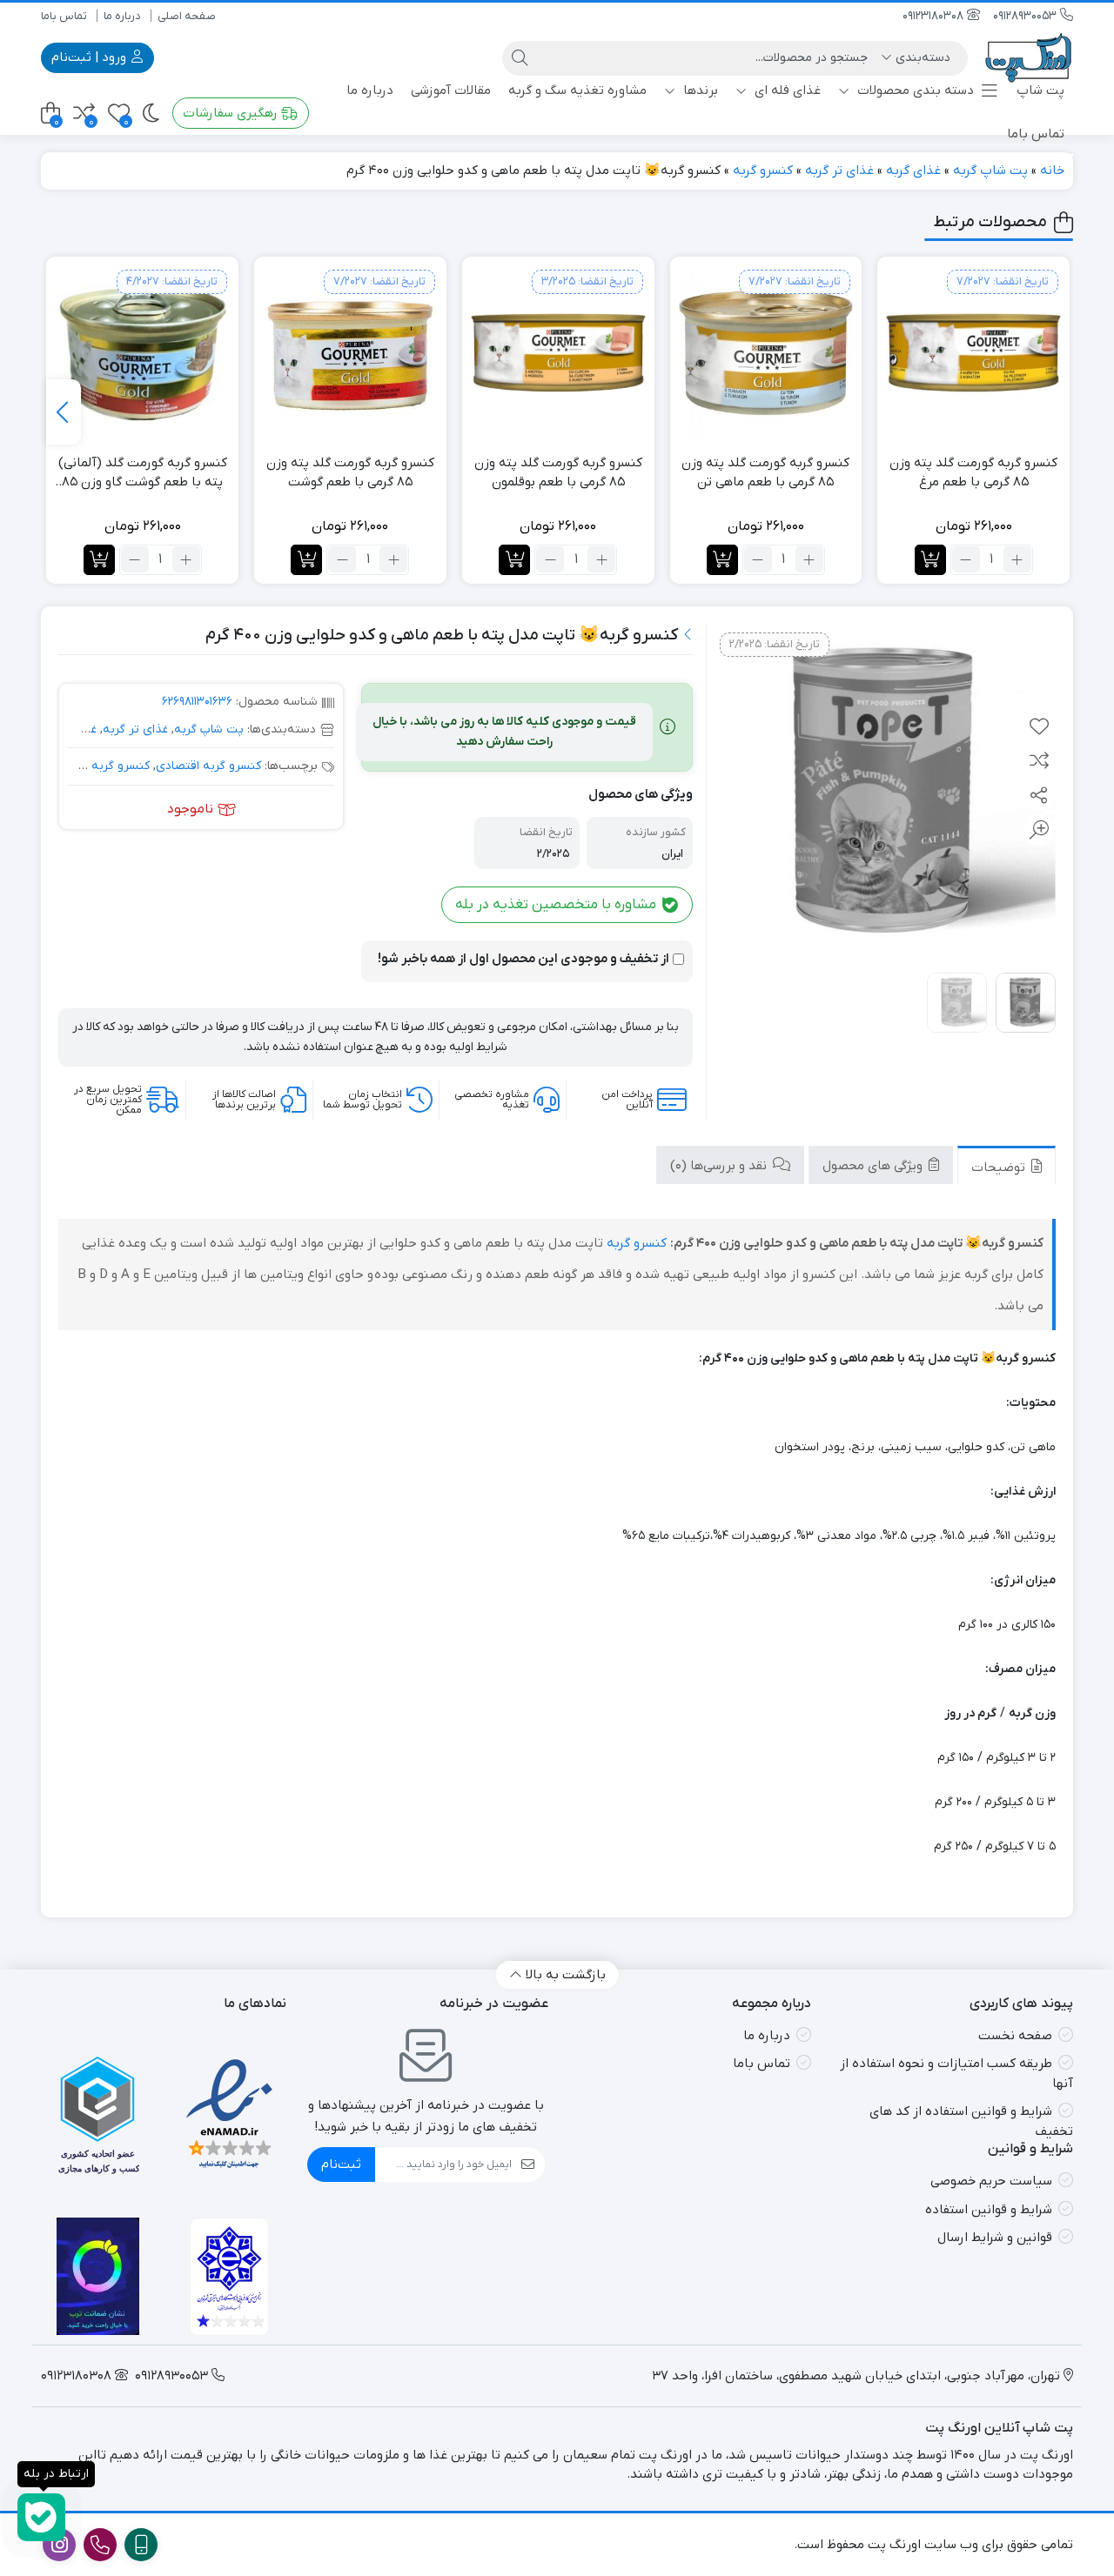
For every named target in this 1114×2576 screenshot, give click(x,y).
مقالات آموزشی (451, 90)
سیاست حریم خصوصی (991, 2181)
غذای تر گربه (839, 171)
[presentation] (64, 412)
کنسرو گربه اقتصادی (208, 766)
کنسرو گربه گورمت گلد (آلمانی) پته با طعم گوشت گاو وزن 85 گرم (143, 473)
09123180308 (935, 16)
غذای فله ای (786, 90)
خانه (1052, 171)
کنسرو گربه (763, 171)
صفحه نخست (1015, 2036)
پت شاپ (1040, 90)
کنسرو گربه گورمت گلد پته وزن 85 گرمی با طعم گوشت (350, 473)
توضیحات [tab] (1000, 1167)
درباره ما (122, 16)
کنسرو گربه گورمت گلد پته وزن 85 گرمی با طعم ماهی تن (765, 473)
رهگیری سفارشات (232, 113)
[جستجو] (520, 58)
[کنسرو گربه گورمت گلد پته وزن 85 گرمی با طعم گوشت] (350, 353)
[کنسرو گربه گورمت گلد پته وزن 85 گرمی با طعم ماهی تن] (766, 353)
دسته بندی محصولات (914, 90)
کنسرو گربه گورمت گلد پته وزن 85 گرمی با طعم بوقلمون (558, 473)
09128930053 (1027, 16)
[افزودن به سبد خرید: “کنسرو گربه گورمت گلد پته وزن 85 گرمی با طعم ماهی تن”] (722, 560)
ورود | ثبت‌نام (91, 57)
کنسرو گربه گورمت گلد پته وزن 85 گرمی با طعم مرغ (973, 473)
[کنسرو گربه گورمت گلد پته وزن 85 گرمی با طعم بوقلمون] (558, 353)
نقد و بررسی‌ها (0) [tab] (720, 1165)
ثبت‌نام (341, 2165)
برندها (699, 90)
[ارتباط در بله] (41, 2517)
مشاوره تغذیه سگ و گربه (577, 90)
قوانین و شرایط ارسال (995, 2238)
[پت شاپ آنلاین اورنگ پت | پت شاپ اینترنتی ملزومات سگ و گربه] (1029, 58)
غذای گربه (913, 171)
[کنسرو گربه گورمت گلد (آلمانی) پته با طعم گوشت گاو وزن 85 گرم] (142, 353)
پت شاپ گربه (990, 171)
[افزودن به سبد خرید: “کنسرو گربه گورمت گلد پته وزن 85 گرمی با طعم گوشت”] (306, 560)
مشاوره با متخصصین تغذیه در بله (557, 905)
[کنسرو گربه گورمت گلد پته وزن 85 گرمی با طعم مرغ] (973, 353)
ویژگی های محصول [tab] (874, 1165)
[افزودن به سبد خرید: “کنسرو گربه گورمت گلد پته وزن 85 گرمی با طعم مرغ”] (930, 560)
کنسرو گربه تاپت (106, 766)
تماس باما (64, 16)
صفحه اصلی (187, 16)
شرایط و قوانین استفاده (989, 2210)
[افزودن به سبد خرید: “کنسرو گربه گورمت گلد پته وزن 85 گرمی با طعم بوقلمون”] (514, 560)
